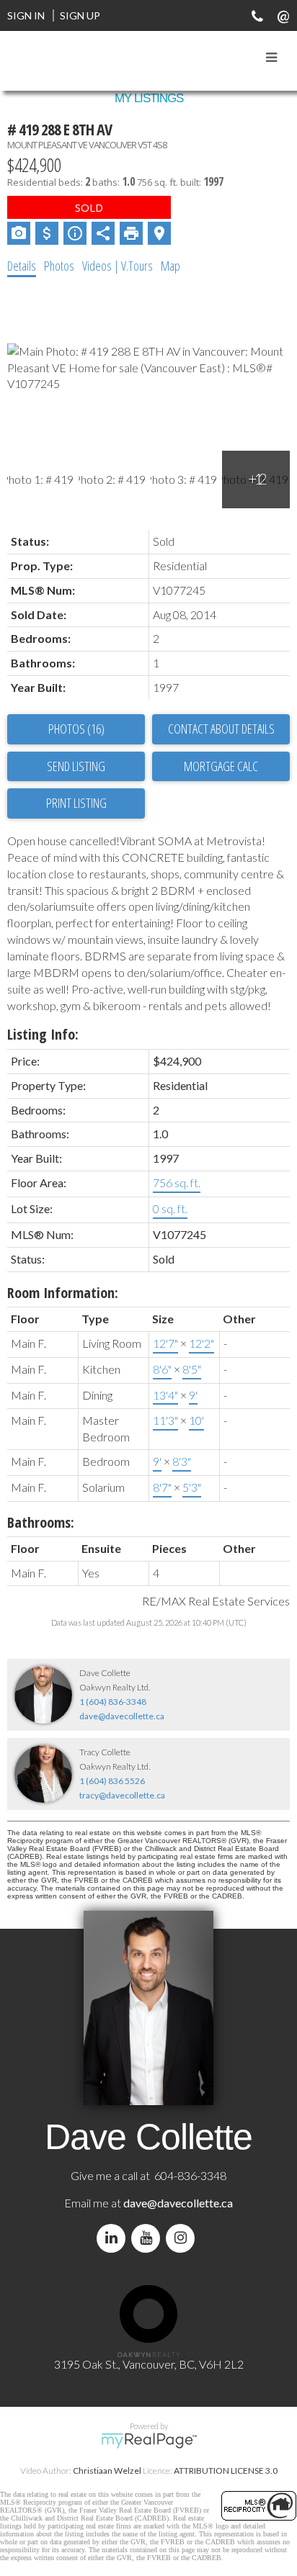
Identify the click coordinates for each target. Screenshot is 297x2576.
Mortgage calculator (221, 767)
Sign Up (80, 15)
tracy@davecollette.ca (122, 1795)
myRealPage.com (149, 2441)
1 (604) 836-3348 (113, 1702)
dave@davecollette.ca (122, 1716)
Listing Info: (43, 1034)
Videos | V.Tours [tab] (118, 266)
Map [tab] (170, 266)
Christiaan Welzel (107, 2471)
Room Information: (63, 1293)
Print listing (76, 803)
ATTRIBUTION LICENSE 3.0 (226, 2471)
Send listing (76, 766)
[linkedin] (114, 2238)
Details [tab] (22, 266)
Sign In (26, 15)
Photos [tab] (59, 266)
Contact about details (221, 729)
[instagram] (183, 2238)
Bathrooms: (41, 1522)
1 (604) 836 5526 (112, 1781)
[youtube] (148, 2238)
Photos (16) (76, 729)
